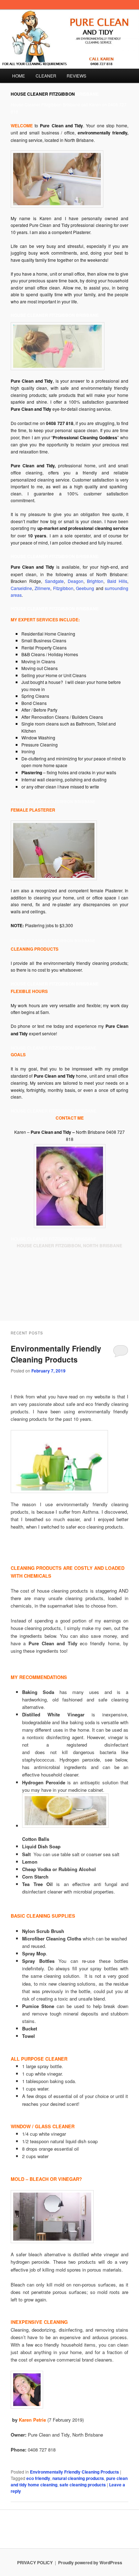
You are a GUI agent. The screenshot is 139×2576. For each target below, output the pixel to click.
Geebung (86, 588)
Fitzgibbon (63, 588)
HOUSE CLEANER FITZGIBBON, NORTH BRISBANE (69, 1245)
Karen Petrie (33, 2420)
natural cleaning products (78, 2478)
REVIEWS (76, 76)
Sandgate (54, 581)
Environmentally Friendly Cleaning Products (56, 1354)
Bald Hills (117, 581)
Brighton (95, 581)
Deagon (76, 581)
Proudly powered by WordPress (90, 2562)
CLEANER (46, 76)
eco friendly (38, 2478)
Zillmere (42, 588)
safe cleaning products (83, 2485)
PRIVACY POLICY (35, 2562)
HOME (19, 76)
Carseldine (21, 588)
